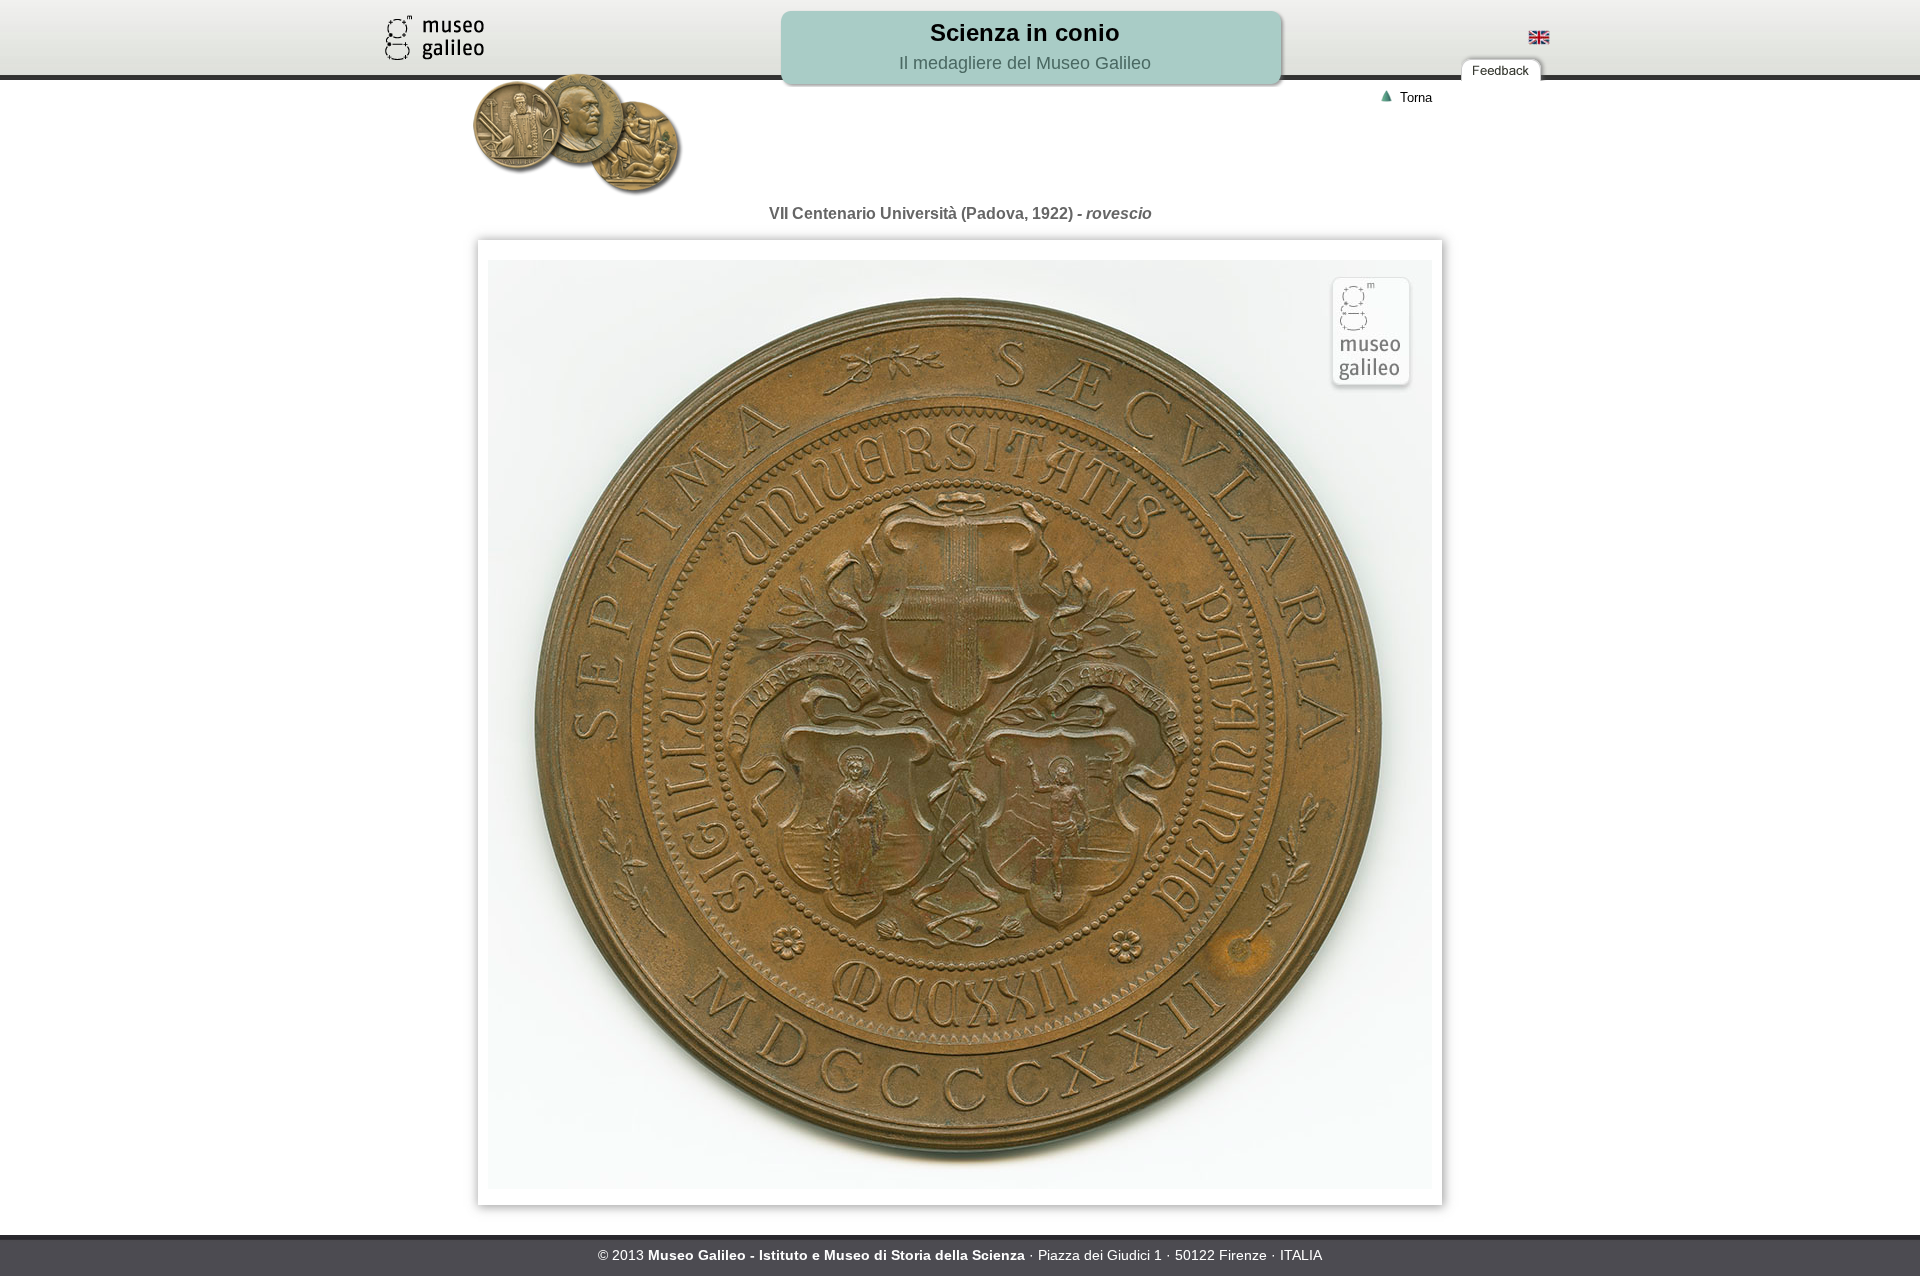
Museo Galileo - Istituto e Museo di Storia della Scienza (836, 1255)
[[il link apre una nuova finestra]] (434, 55)
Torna (1416, 97)
